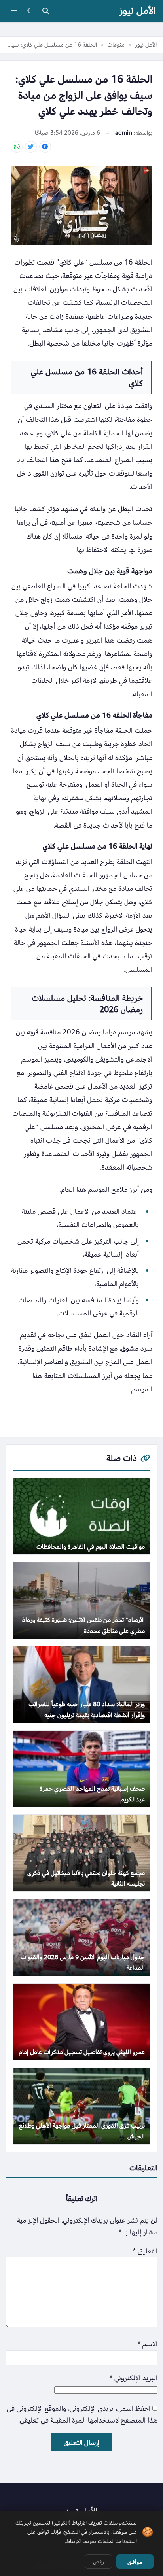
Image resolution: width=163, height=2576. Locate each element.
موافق (135, 2562)
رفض (99, 2562)
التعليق (145, 2251)
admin (124, 133)
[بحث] (45, 11)
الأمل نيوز (137, 11)
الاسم (148, 2344)
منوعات (116, 45)
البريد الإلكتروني (134, 2378)
